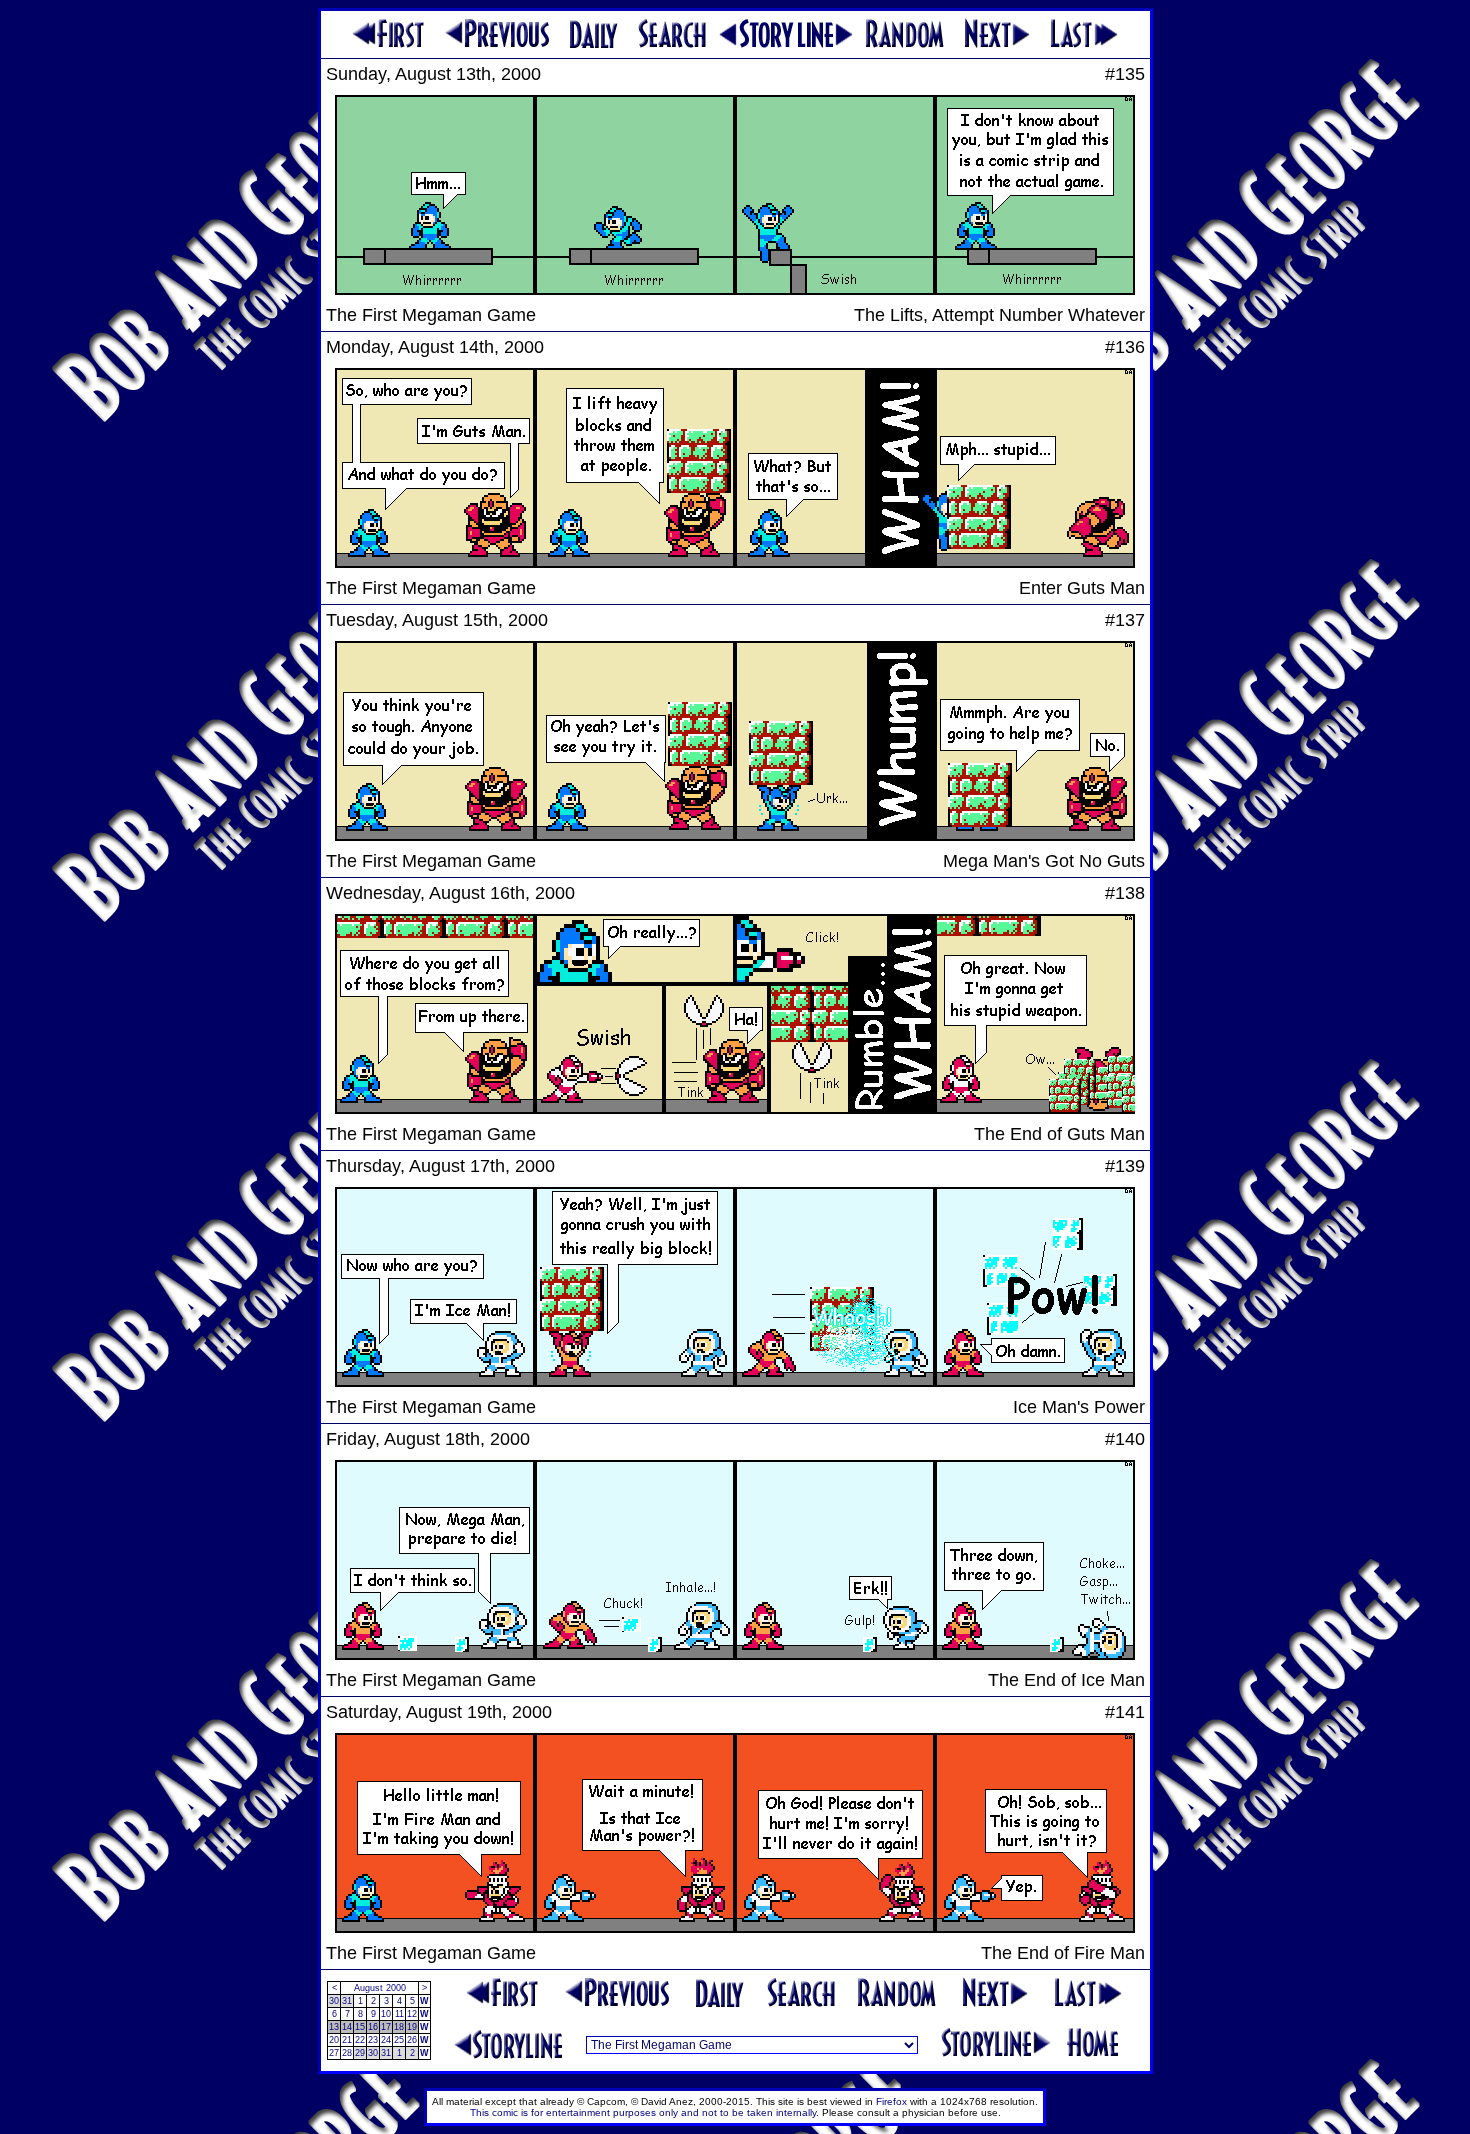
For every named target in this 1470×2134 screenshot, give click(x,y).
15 (360, 2027)
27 (334, 2053)
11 (399, 2014)
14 (347, 2027)
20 (334, 2040)
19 (412, 2027)
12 (412, 2014)
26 (412, 2040)
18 (399, 2027)
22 (360, 2040)
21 (347, 2040)
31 (347, 2001)
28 (347, 2053)
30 (334, 2001)
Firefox (891, 2101)
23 (373, 2040)
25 (399, 2040)
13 (334, 2027)
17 (386, 2027)
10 (386, 2014)
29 (360, 2053)
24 (386, 2040)
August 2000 (380, 1988)
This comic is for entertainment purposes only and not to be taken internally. (644, 2112)
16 (373, 2027)
